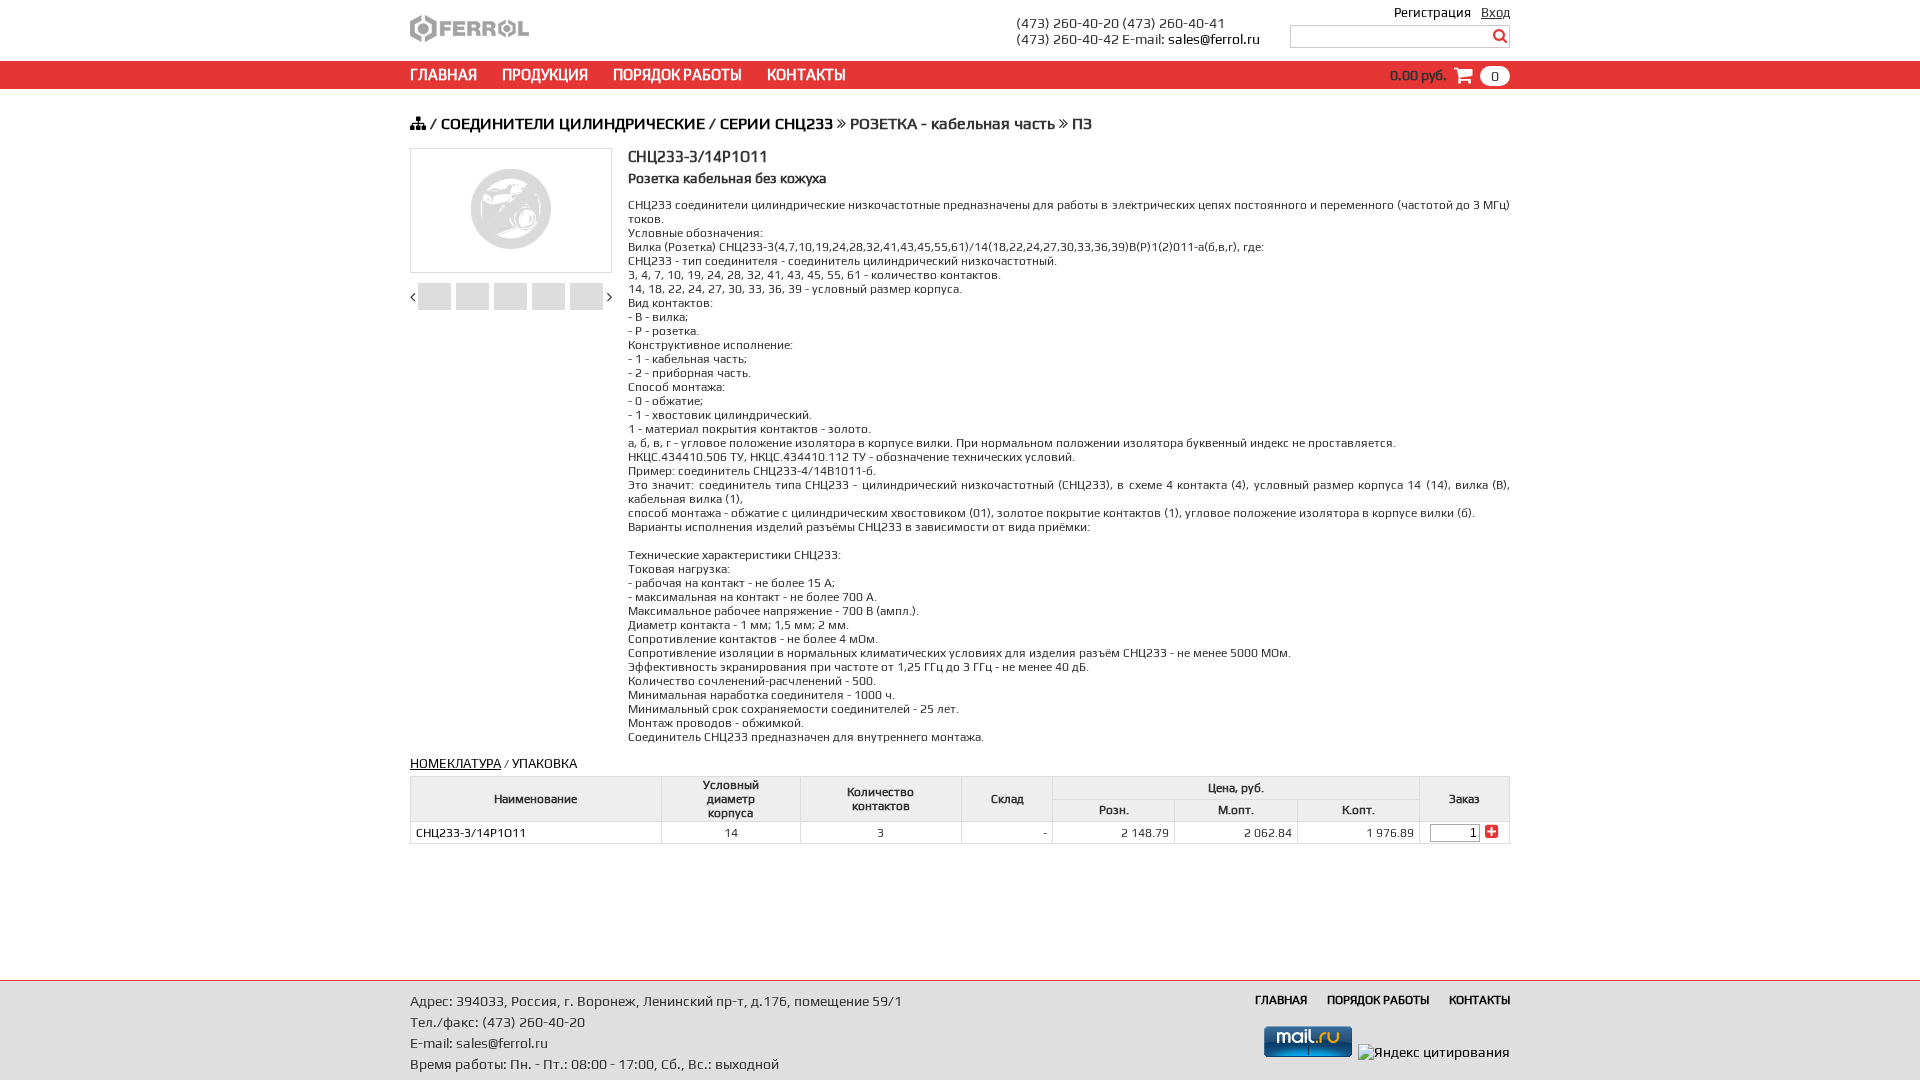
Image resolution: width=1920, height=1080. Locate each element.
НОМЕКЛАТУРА (455, 763)
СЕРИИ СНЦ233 (776, 123)
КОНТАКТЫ (806, 74)
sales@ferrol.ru (1214, 39)
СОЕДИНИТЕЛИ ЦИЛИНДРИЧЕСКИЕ (573, 123)
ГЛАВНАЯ (443, 74)
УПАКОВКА (544, 763)
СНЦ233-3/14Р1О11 (471, 833)
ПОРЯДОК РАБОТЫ (677, 74)
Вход (1495, 12)
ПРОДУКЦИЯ (545, 74)
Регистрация (1432, 12)
